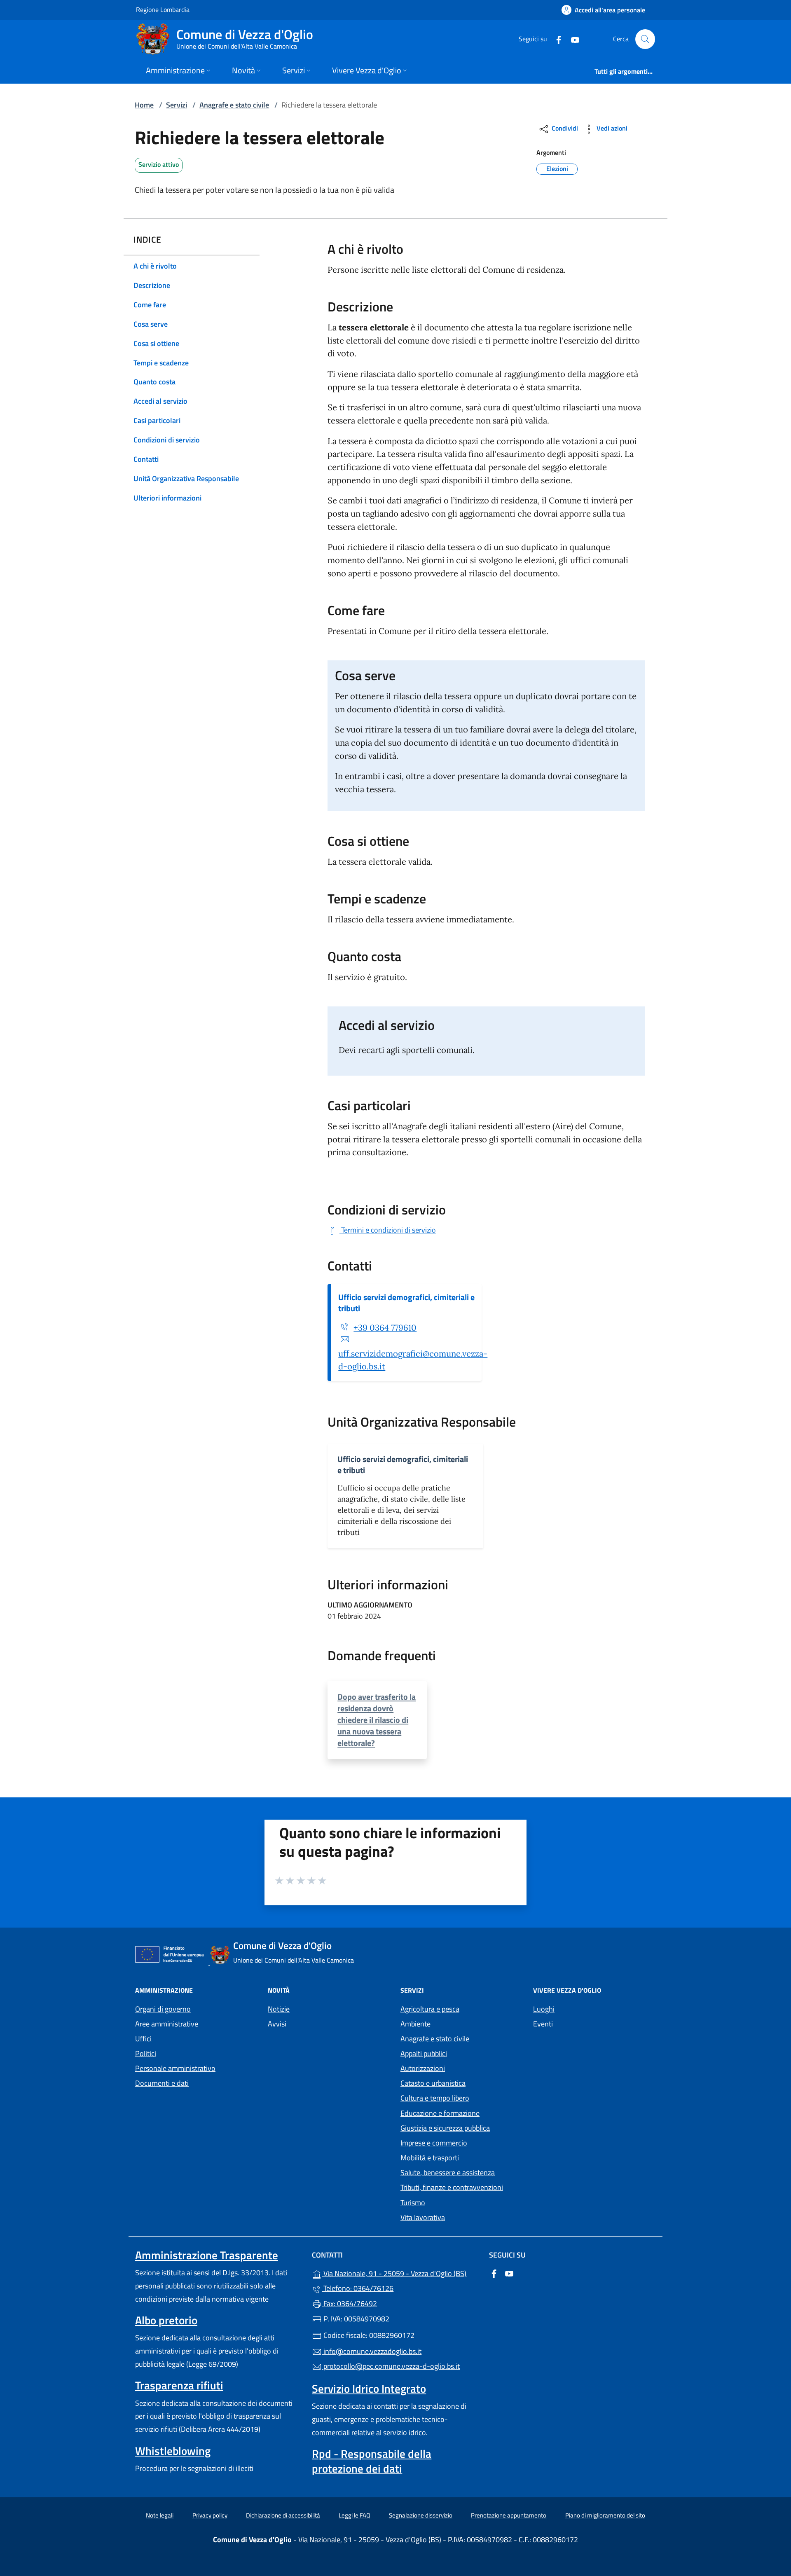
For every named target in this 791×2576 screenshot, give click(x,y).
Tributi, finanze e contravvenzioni (452, 2187)
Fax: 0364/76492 (349, 2303)
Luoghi (544, 2009)
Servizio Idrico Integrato (369, 2389)
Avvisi (277, 2024)
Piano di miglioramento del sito (605, 2515)
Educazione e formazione (440, 2113)
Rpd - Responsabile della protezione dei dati (372, 2461)
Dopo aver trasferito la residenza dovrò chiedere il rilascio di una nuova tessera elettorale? (377, 1720)
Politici (146, 2053)
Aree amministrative (167, 2024)
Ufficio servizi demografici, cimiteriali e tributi (406, 1303)
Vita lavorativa (423, 2217)
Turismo (413, 2203)
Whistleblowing (173, 2451)
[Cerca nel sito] (645, 39)
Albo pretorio (166, 2320)
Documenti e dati (162, 2083)
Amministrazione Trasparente (207, 2255)
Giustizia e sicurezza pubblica (445, 2128)
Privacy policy (210, 2515)
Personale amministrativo (175, 2068)
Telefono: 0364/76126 (358, 2288)
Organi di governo (163, 2009)
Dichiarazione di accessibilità (283, 2515)
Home (144, 105)
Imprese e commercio (434, 2143)
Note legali (160, 2515)
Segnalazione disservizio (421, 2515)
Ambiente (415, 2024)
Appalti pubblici (424, 2053)
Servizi (177, 105)
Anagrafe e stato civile (234, 105)
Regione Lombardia (163, 9)
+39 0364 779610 (385, 1328)
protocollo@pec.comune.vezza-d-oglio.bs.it (391, 2366)
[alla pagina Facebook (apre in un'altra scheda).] (555, 39)
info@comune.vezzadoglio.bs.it (372, 2351)
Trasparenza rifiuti (179, 2385)
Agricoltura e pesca (430, 2009)
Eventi (543, 2024)
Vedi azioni (611, 128)
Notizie (279, 2009)
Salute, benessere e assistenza (448, 2172)
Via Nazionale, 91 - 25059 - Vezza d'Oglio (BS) (400, 2273)
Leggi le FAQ (355, 2515)
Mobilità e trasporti (430, 2158)
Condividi (564, 128)
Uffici (143, 2039)
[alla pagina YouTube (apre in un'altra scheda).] (572, 39)
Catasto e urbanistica (433, 2083)
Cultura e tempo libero (435, 2098)
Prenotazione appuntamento (509, 2515)
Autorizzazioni (423, 2068)
